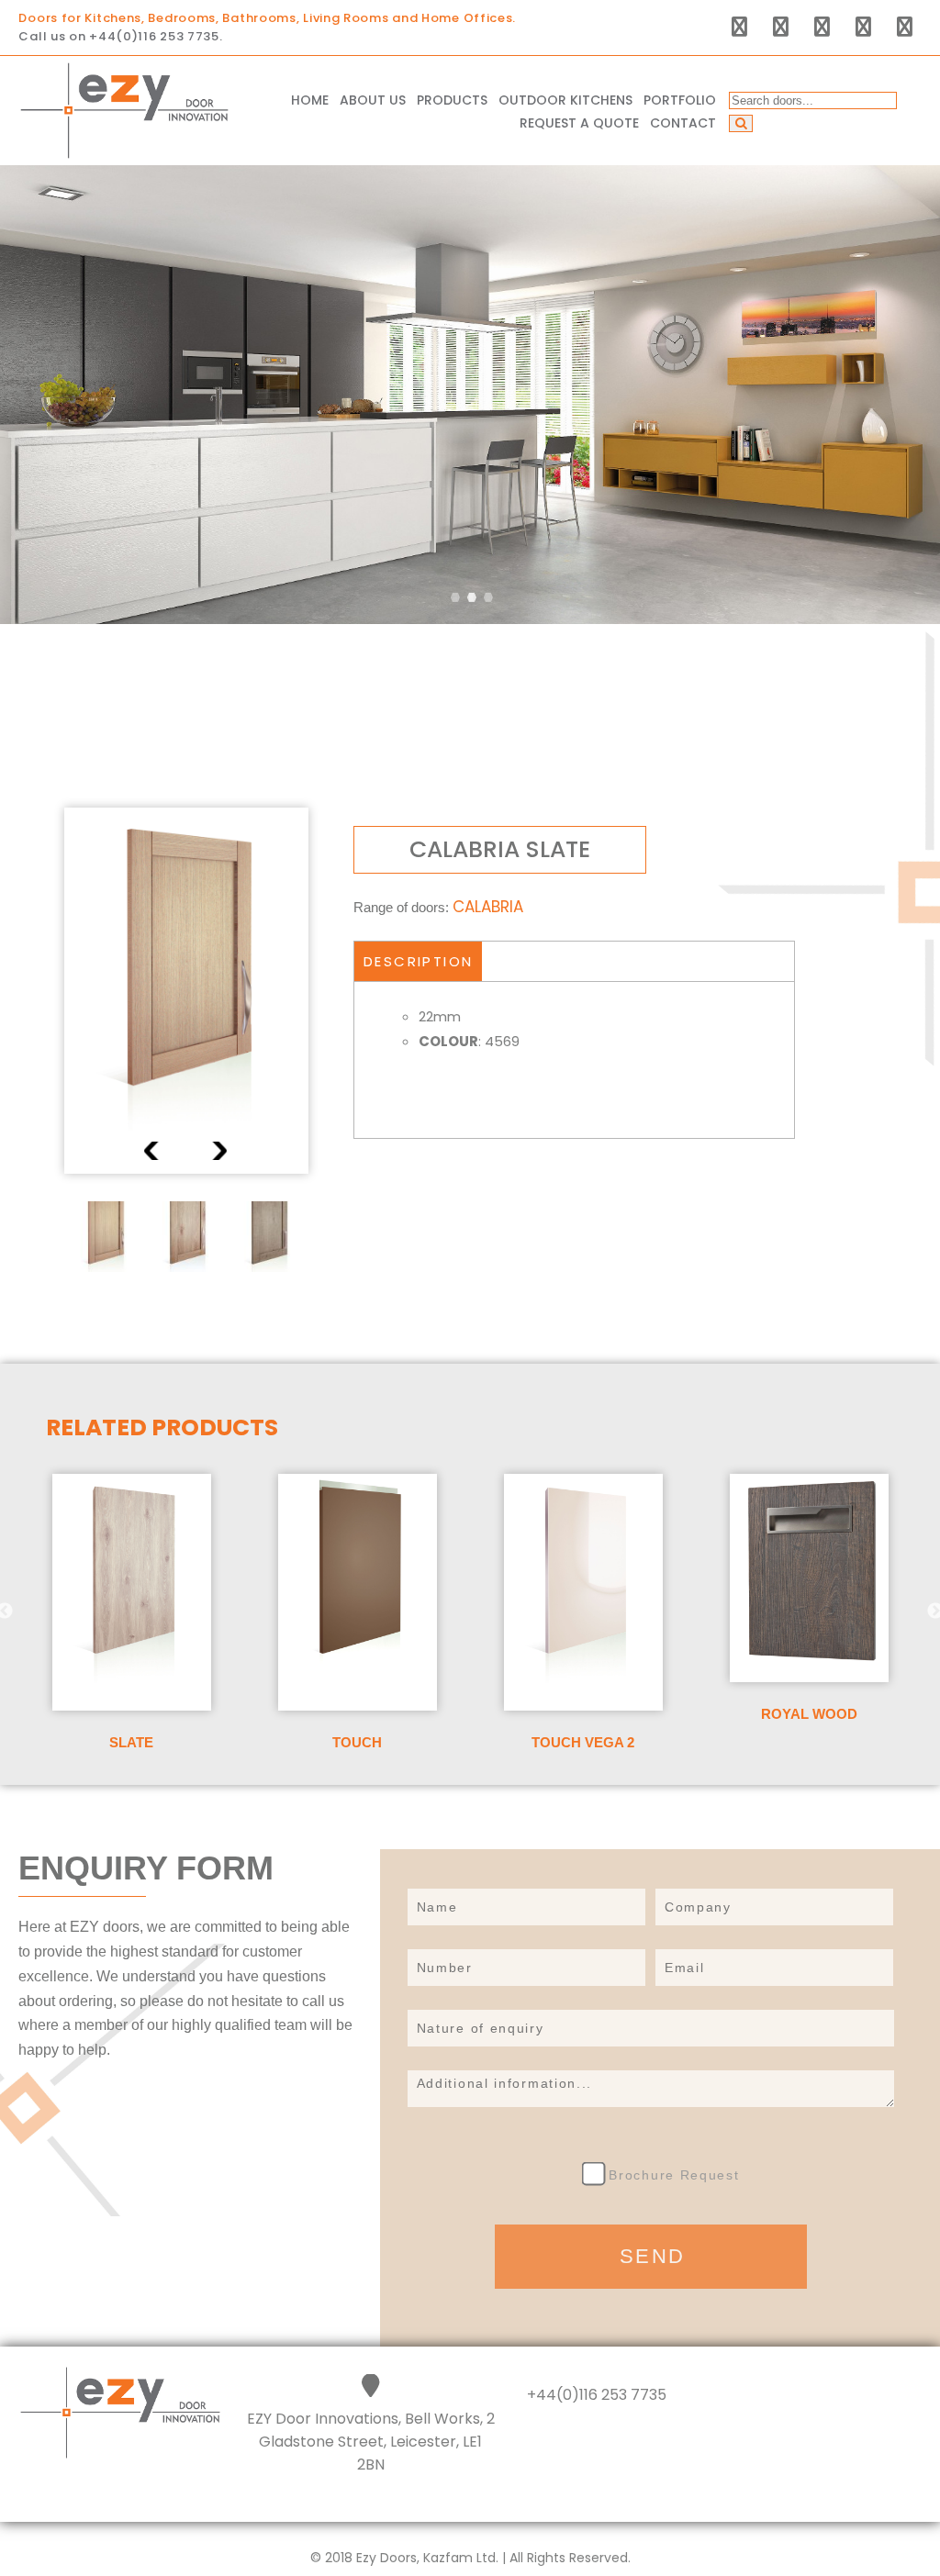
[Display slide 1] (455, 597)
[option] (186, 991)
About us (373, 100)
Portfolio (680, 100)
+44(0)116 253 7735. (156, 36)
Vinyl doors (471, 190)
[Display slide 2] (472, 597)
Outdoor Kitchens (565, 100)
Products (452, 100)
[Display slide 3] (488, 597)
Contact (683, 123)
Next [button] (218, 1151)
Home (310, 100)
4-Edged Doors (484, 135)
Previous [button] (153, 1151)
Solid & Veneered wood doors (513, 225)
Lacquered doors (492, 162)
